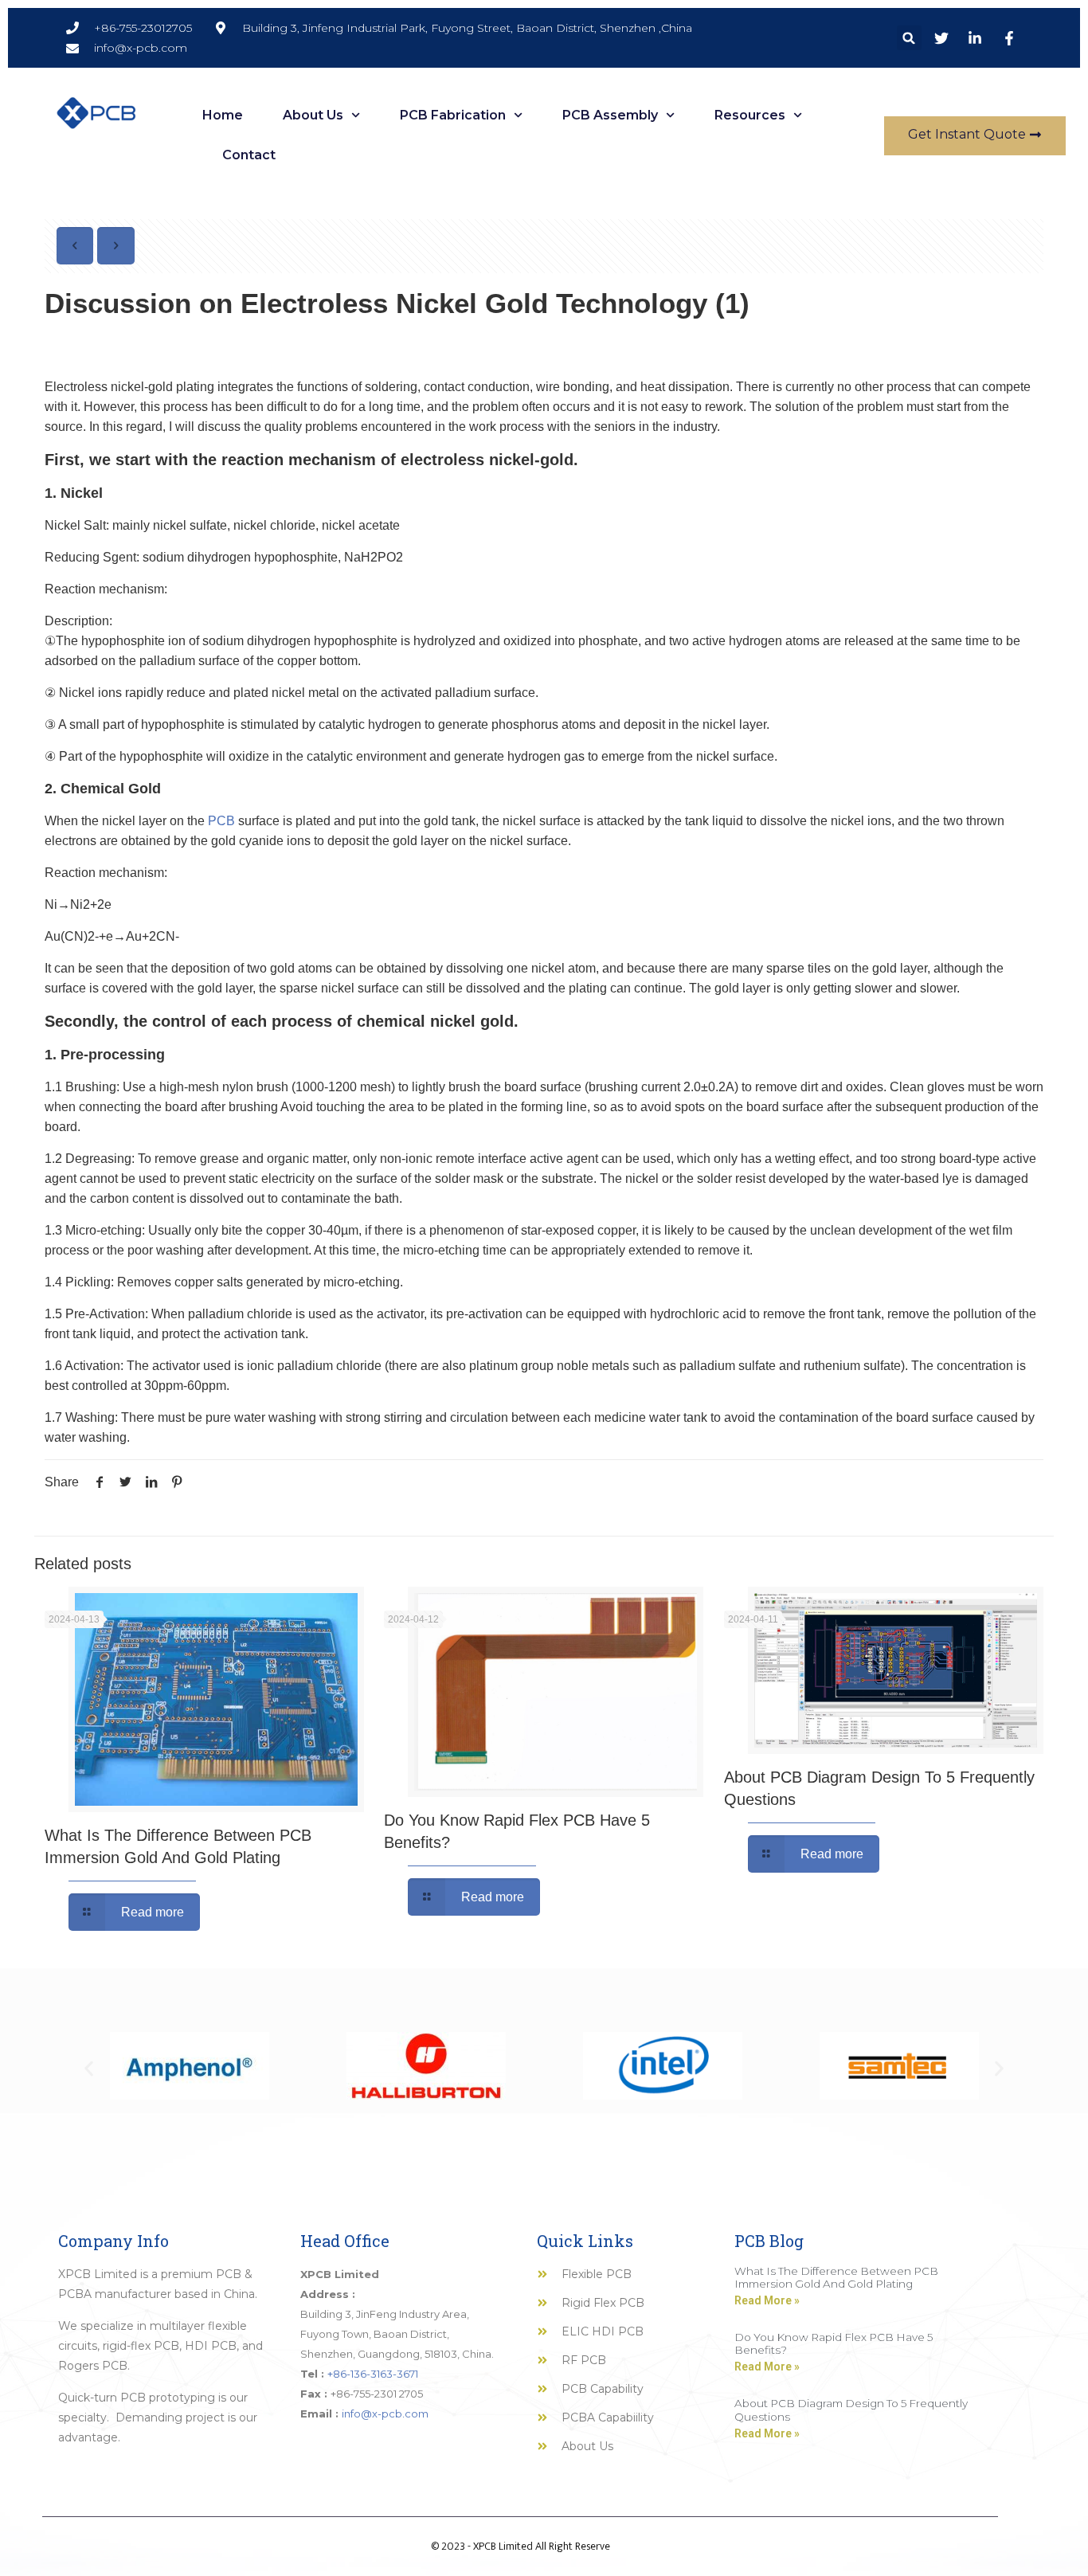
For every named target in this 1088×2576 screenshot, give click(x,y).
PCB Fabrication (453, 115)
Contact (249, 155)
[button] (909, 38)
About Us (313, 115)
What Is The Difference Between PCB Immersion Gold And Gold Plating (836, 2277)
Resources (750, 115)
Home (223, 115)
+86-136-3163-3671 (373, 2374)
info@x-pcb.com (385, 2414)
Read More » (767, 2300)
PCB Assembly (610, 115)
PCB (221, 821)
